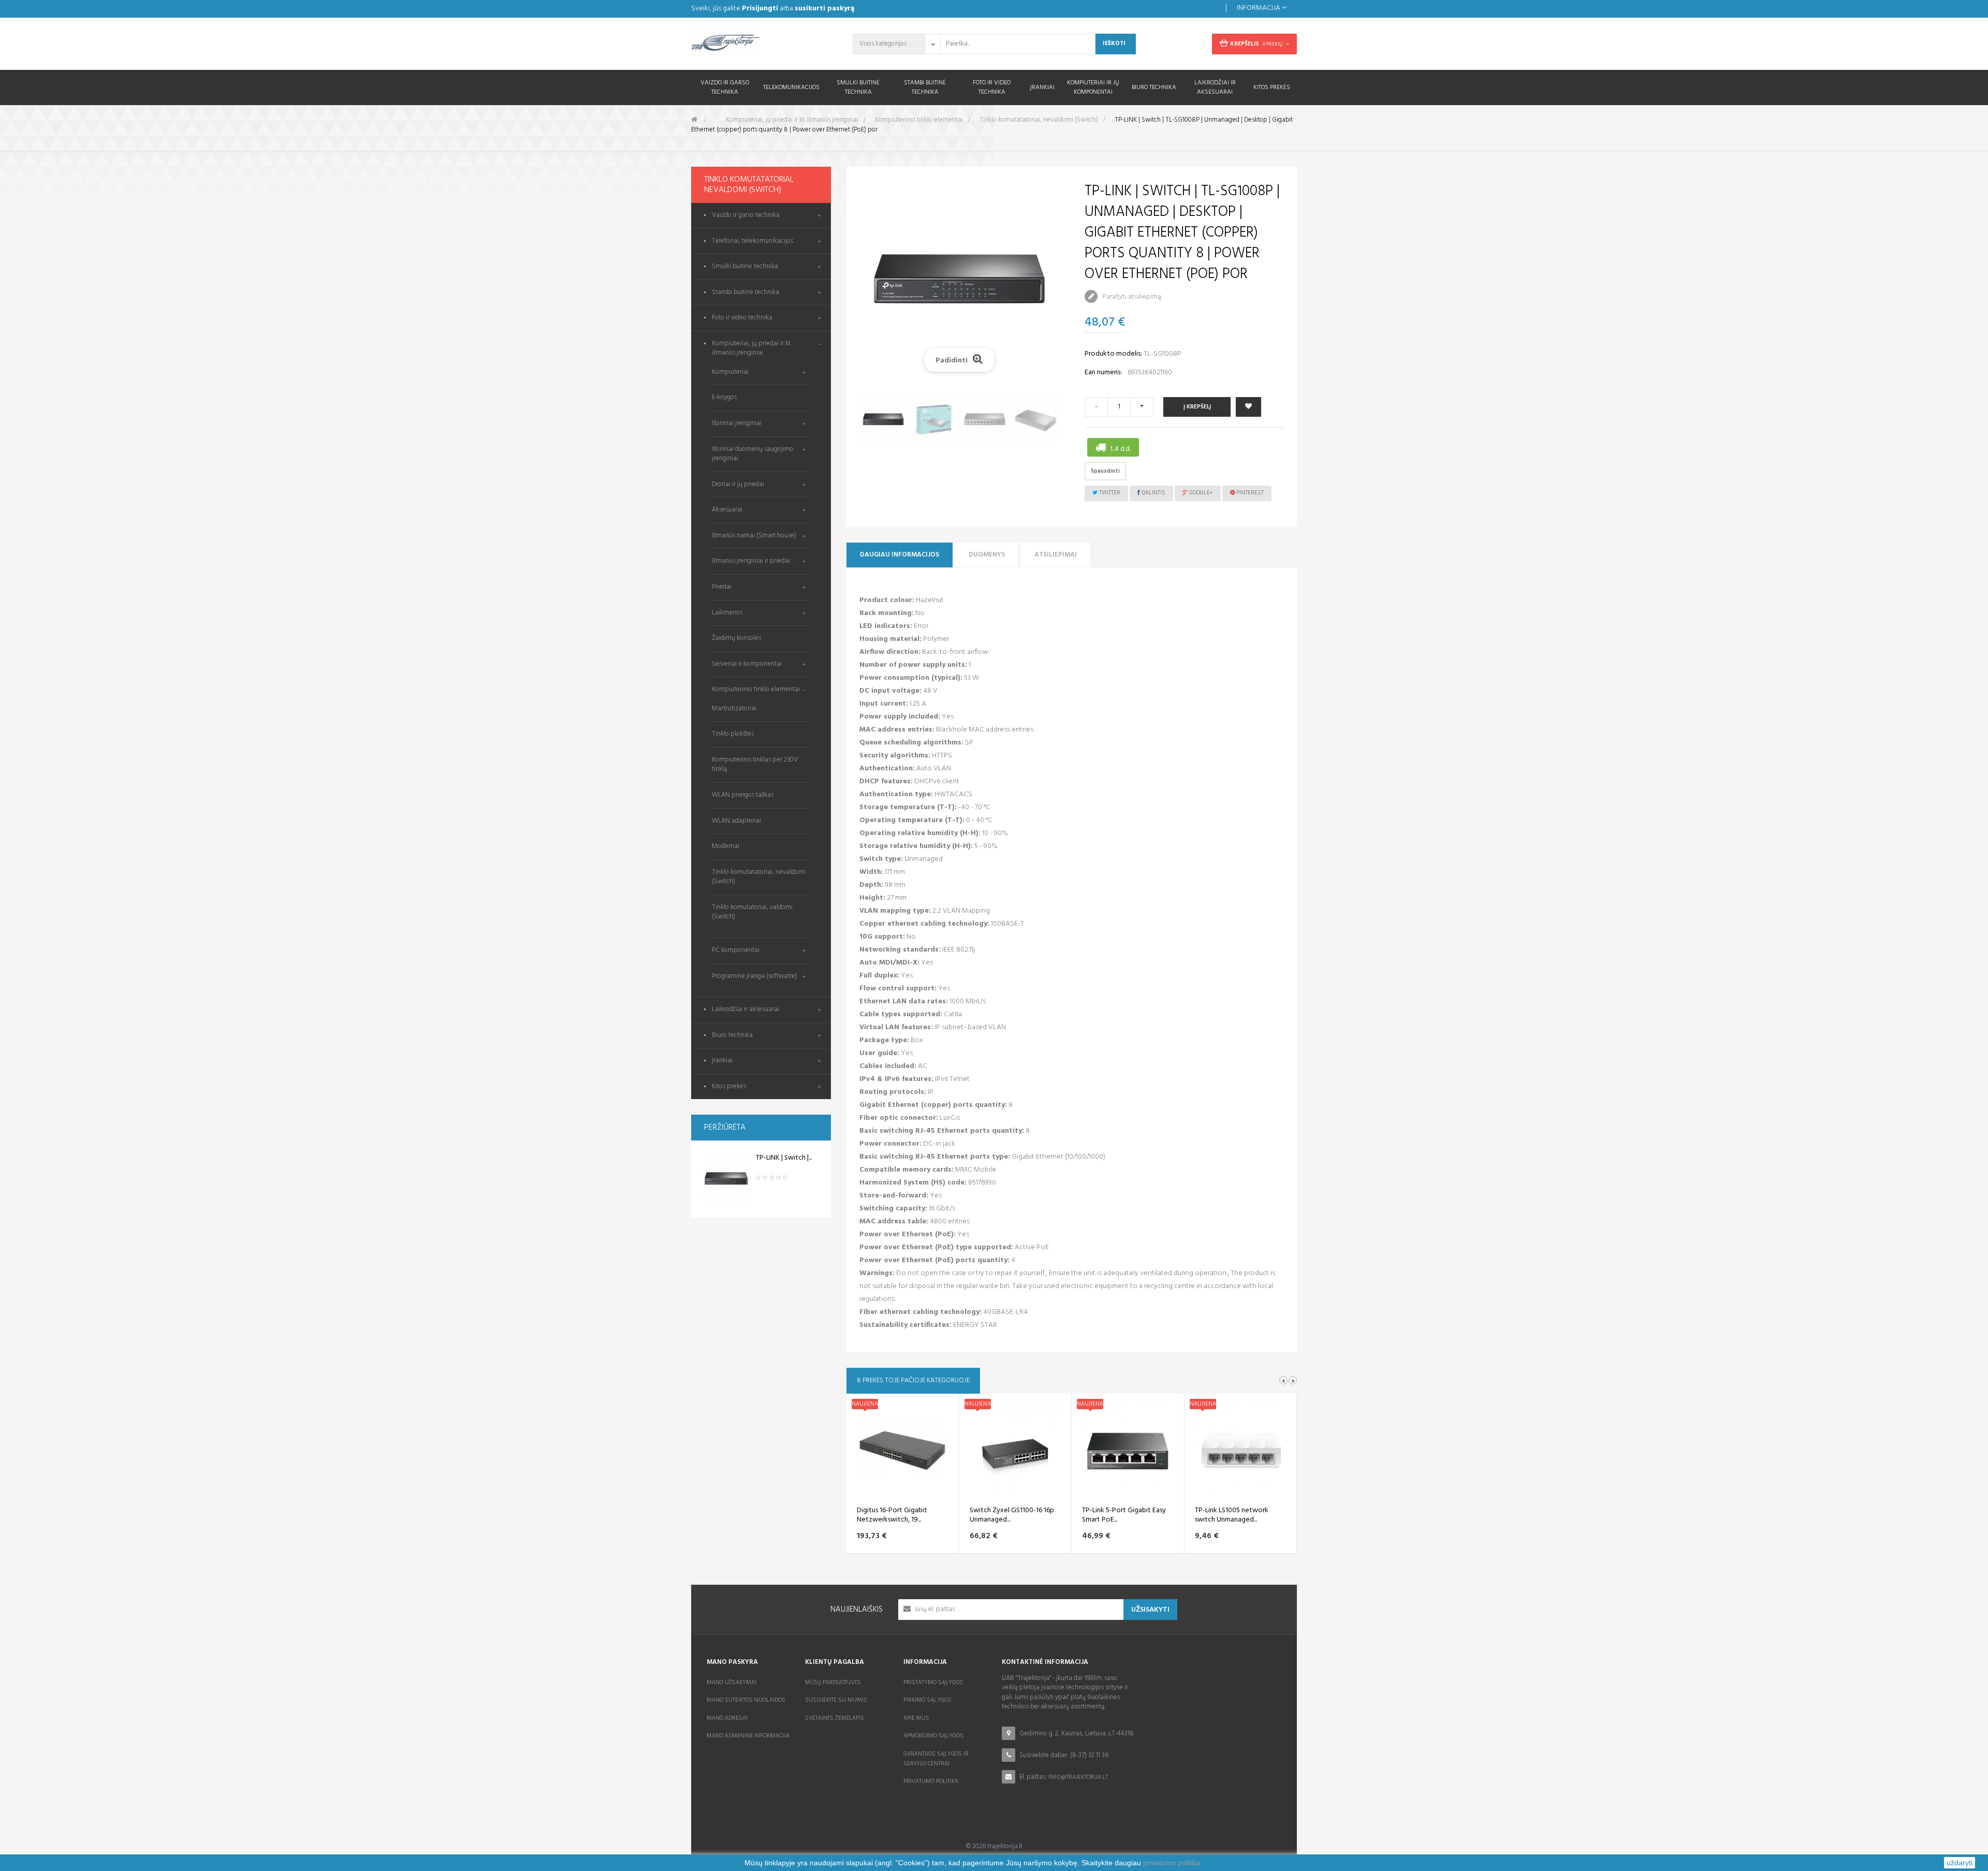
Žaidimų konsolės (736, 638)
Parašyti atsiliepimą (1131, 297)
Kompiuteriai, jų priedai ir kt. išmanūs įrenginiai (752, 349)
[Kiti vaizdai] (878, 284)
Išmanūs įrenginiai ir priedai (751, 561)
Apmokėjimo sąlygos (933, 1736)
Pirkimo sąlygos (927, 1700)
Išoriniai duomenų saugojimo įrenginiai (753, 454)
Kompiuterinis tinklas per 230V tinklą (755, 765)
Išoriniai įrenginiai (737, 423)
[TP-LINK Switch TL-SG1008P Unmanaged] (726, 1179)
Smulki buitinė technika (745, 267)
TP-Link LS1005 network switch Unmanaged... (1232, 1515)
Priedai (722, 587)
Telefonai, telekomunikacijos (752, 242)
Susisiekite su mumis (836, 1700)
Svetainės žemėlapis (835, 1718)
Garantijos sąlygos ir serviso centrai (936, 1759)
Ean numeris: (1103, 372)
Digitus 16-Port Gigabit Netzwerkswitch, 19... (892, 1515)
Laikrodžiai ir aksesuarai (745, 1010)
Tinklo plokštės (733, 734)
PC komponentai (736, 950)
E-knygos (724, 397)
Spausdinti (1105, 471)
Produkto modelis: (1113, 354)
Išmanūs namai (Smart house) (754, 536)
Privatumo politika (931, 1781)
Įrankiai (722, 1061)
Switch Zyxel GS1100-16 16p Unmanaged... (1012, 1515)
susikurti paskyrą (824, 9)
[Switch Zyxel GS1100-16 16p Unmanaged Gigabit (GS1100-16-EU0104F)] (1015, 1451)
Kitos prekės (729, 1087)
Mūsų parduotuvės (833, 1683)
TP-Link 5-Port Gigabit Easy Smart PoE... (1124, 1515)
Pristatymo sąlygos (933, 1683)
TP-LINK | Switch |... (784, 1158)
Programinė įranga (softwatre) (755, 976)
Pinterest (1249, 493)
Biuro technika (732, 1036)
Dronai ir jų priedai (738, 484)
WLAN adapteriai (736, 821)
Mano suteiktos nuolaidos (746, 1700)
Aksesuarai (727, 510)
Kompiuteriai (730, 372)
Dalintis (1153, 493)
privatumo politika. (1173, 1863)
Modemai (726, 846)
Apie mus (916, 1718)
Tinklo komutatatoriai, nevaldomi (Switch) (759, 877)
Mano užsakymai (732, 1683)
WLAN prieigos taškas (743, 795)
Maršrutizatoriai (734, 708)
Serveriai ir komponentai (747, 664)
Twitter (1109, 493)
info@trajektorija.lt (1078, 1777)
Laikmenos (727, 613)
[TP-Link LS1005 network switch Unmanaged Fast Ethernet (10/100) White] (1240, 1451)
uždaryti (1960, 1863)
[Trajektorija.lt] (761, 42)
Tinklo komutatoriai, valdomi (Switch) (752, 912)
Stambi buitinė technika (745, 293)
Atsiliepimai (1056, 555)
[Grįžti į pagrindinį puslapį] (694, 120)
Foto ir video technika (742, 318)
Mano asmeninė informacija (748, 1736)
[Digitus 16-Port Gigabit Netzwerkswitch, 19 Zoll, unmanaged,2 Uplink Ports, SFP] (902, 1451)
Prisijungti (760, 9)
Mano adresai (727, 1718)
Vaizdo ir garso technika (746, 216)
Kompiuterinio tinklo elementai (756, 689)
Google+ (1200, 493)
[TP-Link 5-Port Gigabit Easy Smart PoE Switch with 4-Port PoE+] (1128, 1451)
